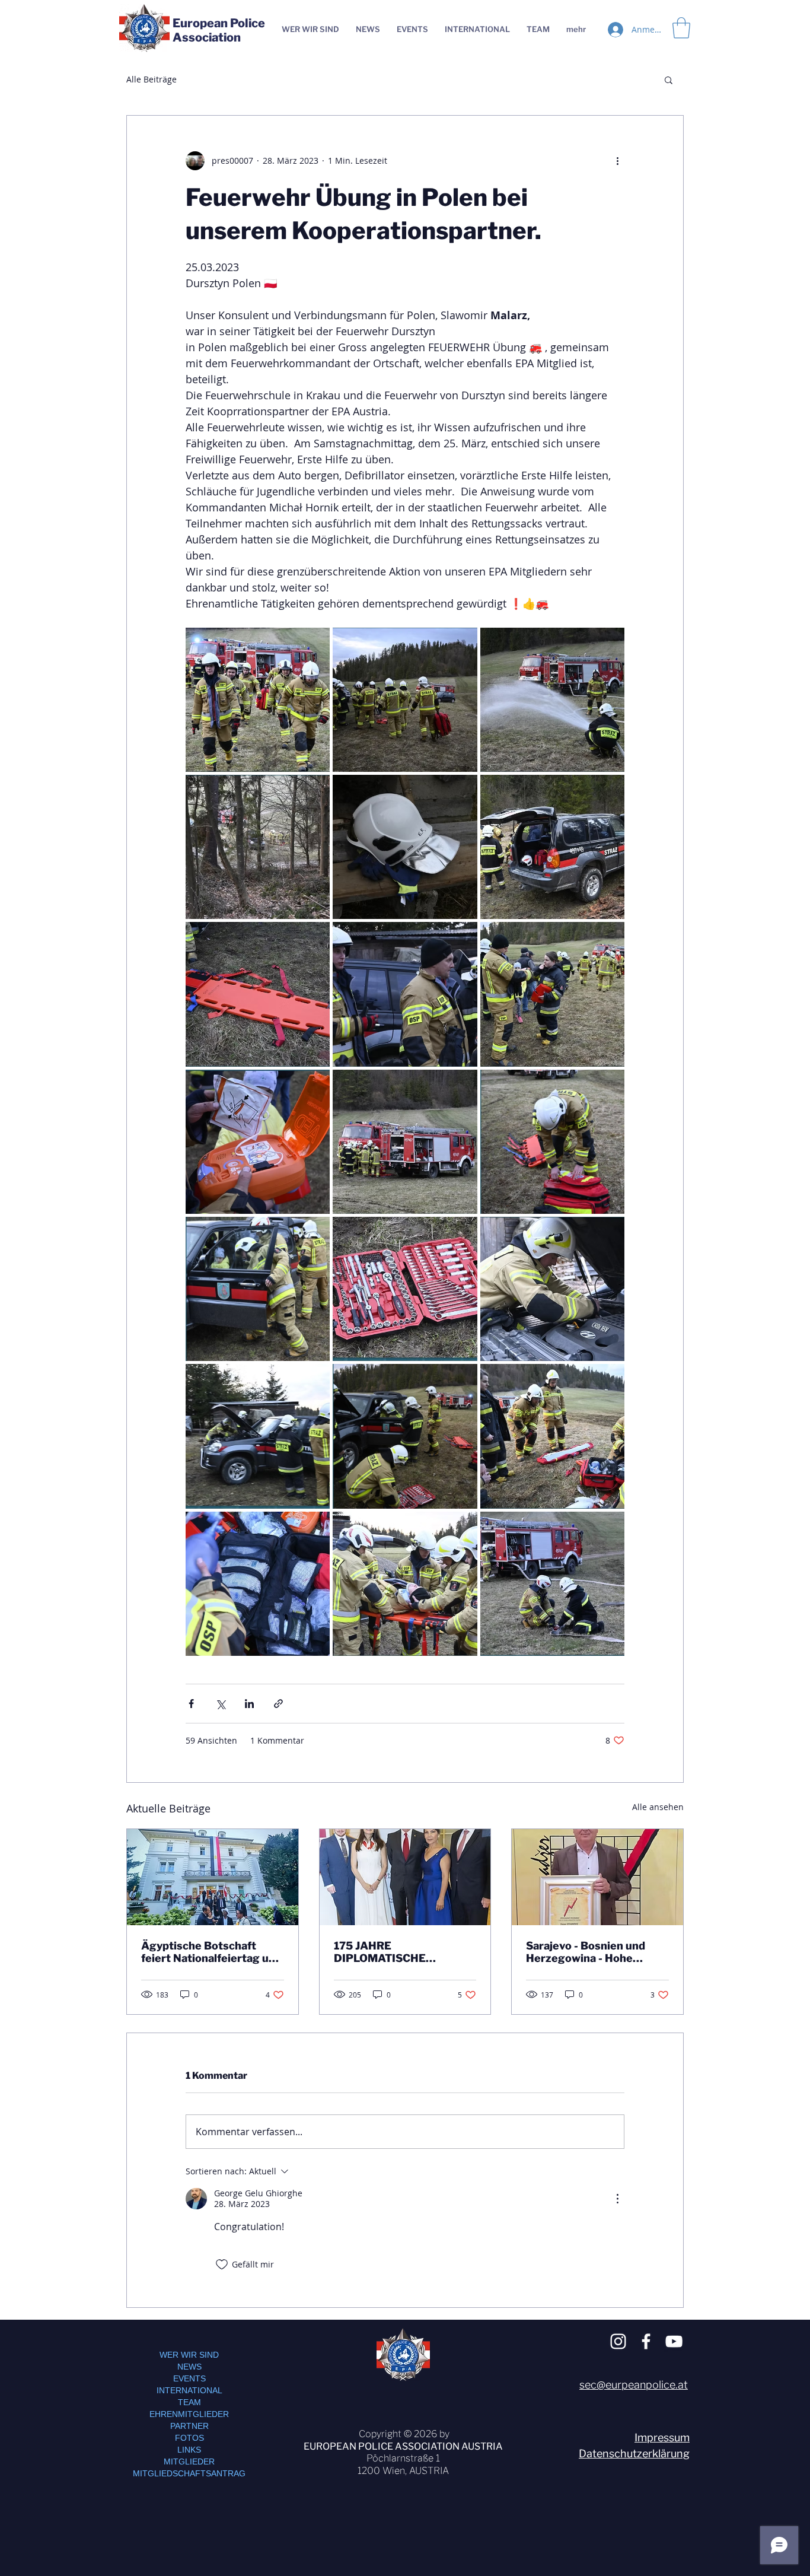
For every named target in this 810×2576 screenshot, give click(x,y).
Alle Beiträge (152, 79)
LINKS (189, 2450)
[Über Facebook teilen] (191, 1704)
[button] (669, 79)
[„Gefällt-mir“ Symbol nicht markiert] (222, 2265)
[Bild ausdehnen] (258, 700)
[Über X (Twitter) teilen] (220, 1704)
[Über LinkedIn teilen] (249, 1704)
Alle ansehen (658, 1807)
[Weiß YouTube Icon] (674, 2341)
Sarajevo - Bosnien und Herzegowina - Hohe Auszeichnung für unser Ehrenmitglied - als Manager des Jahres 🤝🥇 (593, 1952)
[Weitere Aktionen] (617, 161)
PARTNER (189, 2426)
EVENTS (189, 2378)
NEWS (189, 2367)
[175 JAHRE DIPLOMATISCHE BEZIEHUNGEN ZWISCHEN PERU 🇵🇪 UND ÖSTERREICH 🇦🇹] (405, 1877)
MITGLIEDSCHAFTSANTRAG (189, 2473)
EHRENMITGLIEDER (189, 2414)
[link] (681, 28)
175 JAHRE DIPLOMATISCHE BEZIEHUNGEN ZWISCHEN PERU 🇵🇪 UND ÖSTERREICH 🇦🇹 (402, 1952)
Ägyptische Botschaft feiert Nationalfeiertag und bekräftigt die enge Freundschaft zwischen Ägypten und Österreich (211, 1952)
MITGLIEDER (189, 2461)
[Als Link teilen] (278, 1704)
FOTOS (189, 2438)
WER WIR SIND (189, 2355)
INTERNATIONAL (189, 2390)
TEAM (189, 2402)
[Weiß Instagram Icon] (618, 2341)
